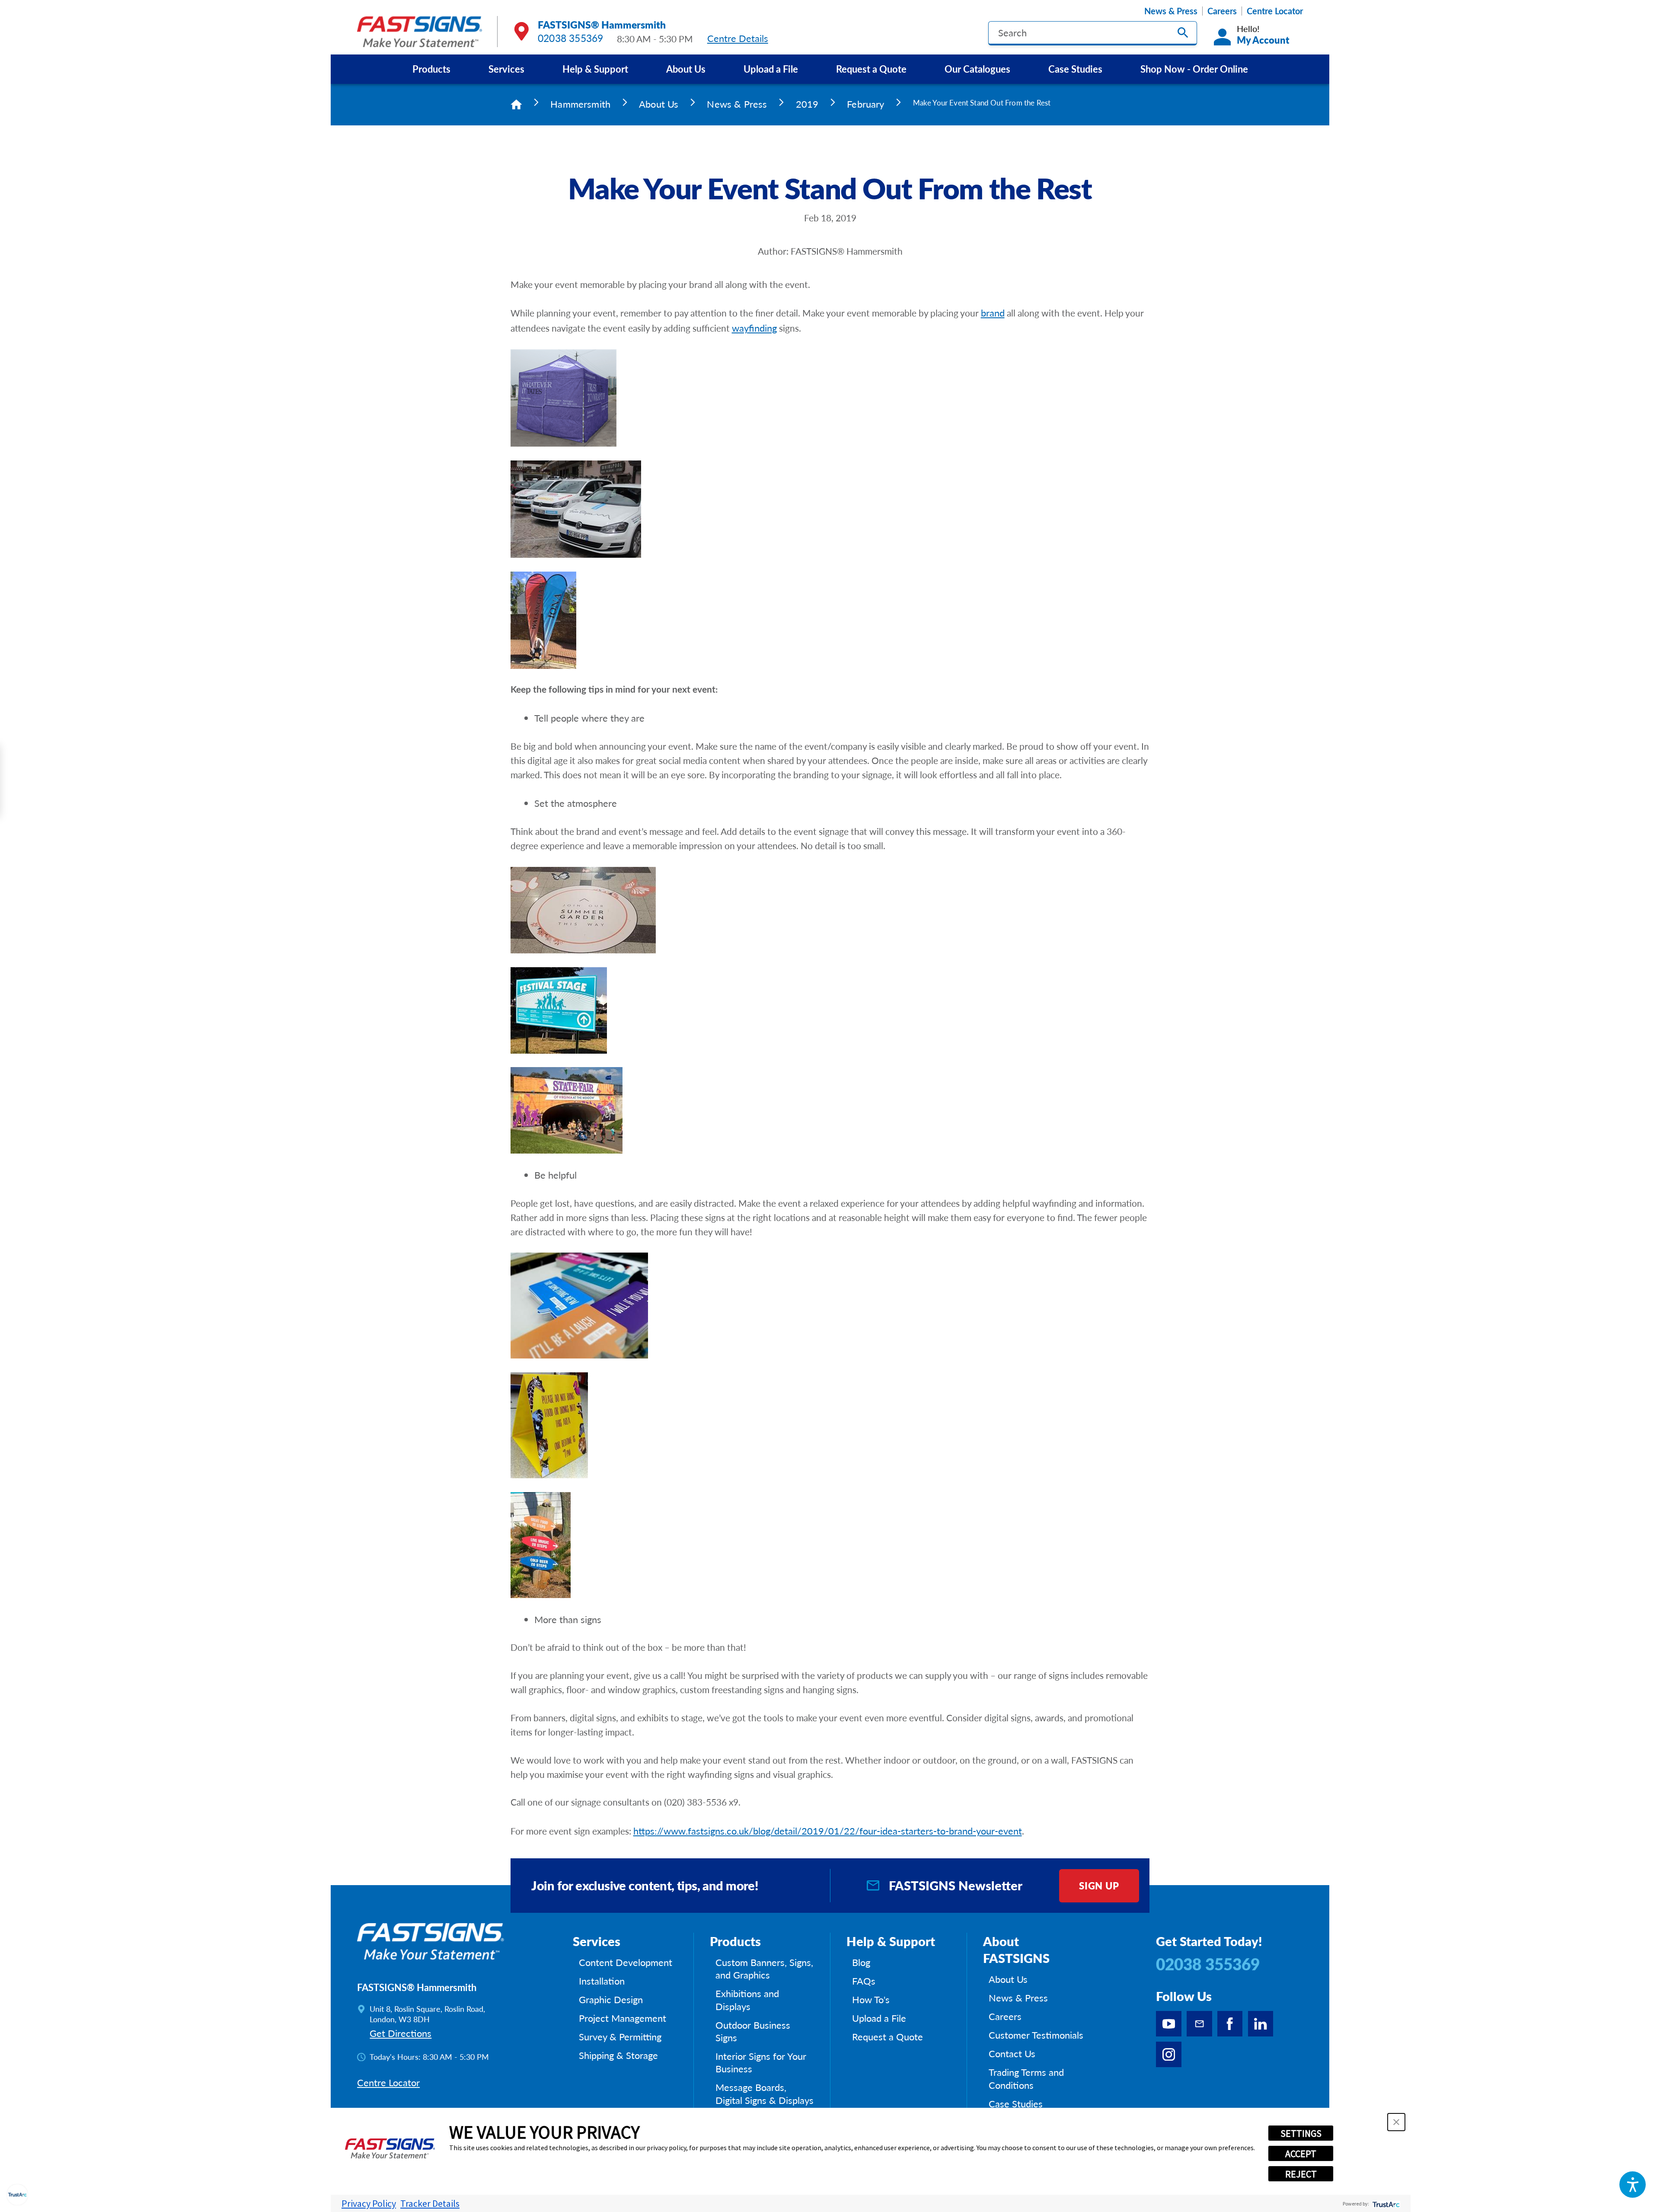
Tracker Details (430, 2203)
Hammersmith (580, 104)
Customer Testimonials (1036, 2035)
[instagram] (1169, 2054)
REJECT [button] (1301, 2174)
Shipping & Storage (618, 2055)
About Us (686, 69)
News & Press (1171, 11)
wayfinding (754, 328)
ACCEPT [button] (1301, 2154)
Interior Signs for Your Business (761, 2063)
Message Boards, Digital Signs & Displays (765, 2094)
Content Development (626, 1962)
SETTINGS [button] (1301, 2133)
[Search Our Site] (1183, 33)
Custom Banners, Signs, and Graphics (764, 1969)
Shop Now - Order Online (1194, 69)
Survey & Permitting (620, 2037)
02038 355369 (571, 38)
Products (431, 69)
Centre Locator (1275, 11)
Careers (1222, 11)
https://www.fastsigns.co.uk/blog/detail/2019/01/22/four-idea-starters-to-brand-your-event (828, 1831)
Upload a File (771, 69)
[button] (1633, 2185)
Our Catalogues (977, 69)
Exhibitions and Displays (747, 2000)
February (865, 104)
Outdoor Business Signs (753, 2031)
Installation (602, 1981)
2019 (807, 104)
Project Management (622, 2018)
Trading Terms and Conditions (1026, 2079)
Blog (861, 1962)
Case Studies (1075, 69)
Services (506, 69)
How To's (871, 1999)
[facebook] (1230, 2024)
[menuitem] (431, 69)
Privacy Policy (369, 2203)
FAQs (864, 1981)
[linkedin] (1261, 2024)
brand (993, 313)
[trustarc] (1385, 2204)
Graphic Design (611, 1999)
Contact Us (1012, 2054)
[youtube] (1169, 2024)
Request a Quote (871, 69)
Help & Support (595, 69)
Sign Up (1099, 1886)
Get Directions (401, 2033)
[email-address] (1199, 2024)
